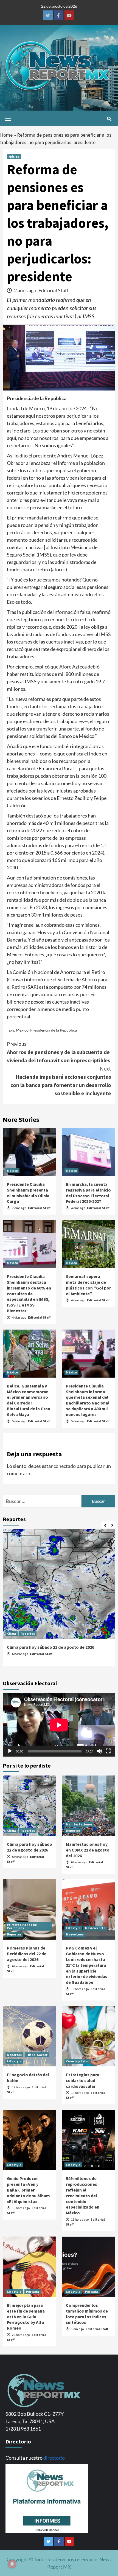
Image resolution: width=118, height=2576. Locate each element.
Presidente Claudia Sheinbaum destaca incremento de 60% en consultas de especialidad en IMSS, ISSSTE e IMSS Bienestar (29, 1293)
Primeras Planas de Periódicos (22, 1926)
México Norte (95, 1928)
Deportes (14, 2055)
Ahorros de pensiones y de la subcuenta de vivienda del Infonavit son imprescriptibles (59, 1052)
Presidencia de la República (54, 1030)
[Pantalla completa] (108, 1751)
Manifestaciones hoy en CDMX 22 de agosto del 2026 (88, 1850)
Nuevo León (75, 1934)
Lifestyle (73, 1928)
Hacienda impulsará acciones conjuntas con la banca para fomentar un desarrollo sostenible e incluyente (61, 1081)
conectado (65, 1466)
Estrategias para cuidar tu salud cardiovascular (83, 2080)
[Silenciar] (99, 1751)
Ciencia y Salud (78, 2061)
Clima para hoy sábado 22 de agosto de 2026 (50, 1647)
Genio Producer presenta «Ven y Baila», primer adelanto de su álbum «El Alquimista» (28, 2190)
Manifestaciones (79, 1824)
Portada (33, 2292)
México (14, 157)
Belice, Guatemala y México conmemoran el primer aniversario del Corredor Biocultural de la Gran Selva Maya (29, 1400)
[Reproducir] (10, 1751)
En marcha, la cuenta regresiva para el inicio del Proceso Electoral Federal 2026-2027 (88, 1193)
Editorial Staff (53, 290)
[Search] (109, 119)
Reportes (28, 1633)
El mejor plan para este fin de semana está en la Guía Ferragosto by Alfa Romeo (26, 2317)
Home (6, 135)
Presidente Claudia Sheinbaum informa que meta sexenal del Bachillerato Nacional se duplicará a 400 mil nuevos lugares (88, 1400)
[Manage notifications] (12, 2564)
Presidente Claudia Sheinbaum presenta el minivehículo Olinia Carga (28, 1193)
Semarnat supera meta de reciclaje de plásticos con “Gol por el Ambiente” (88, 1285)
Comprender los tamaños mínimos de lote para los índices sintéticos (87, 2314)
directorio (54, 2458)
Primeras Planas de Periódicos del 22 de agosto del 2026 (27, 1954)
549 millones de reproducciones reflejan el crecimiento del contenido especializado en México (83, 2196)
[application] (59, 1725)
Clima (12, 1633)
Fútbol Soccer (37, 2055)
